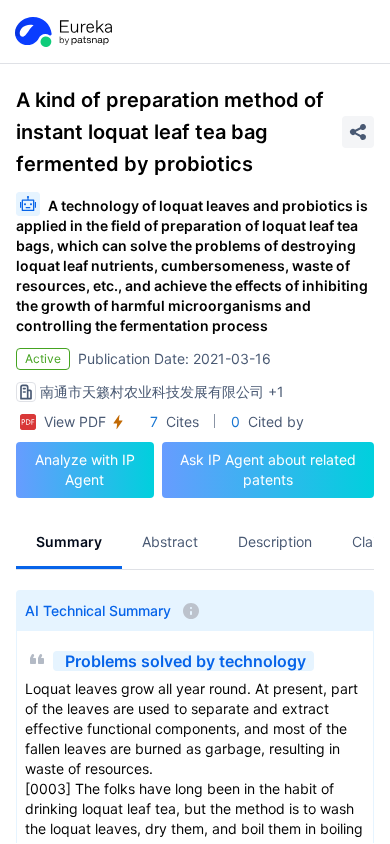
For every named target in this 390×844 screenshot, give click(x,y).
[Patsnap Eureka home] (62, 32)
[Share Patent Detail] (358, 132)
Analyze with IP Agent (85, 469)
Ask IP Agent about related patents (268, 469)
